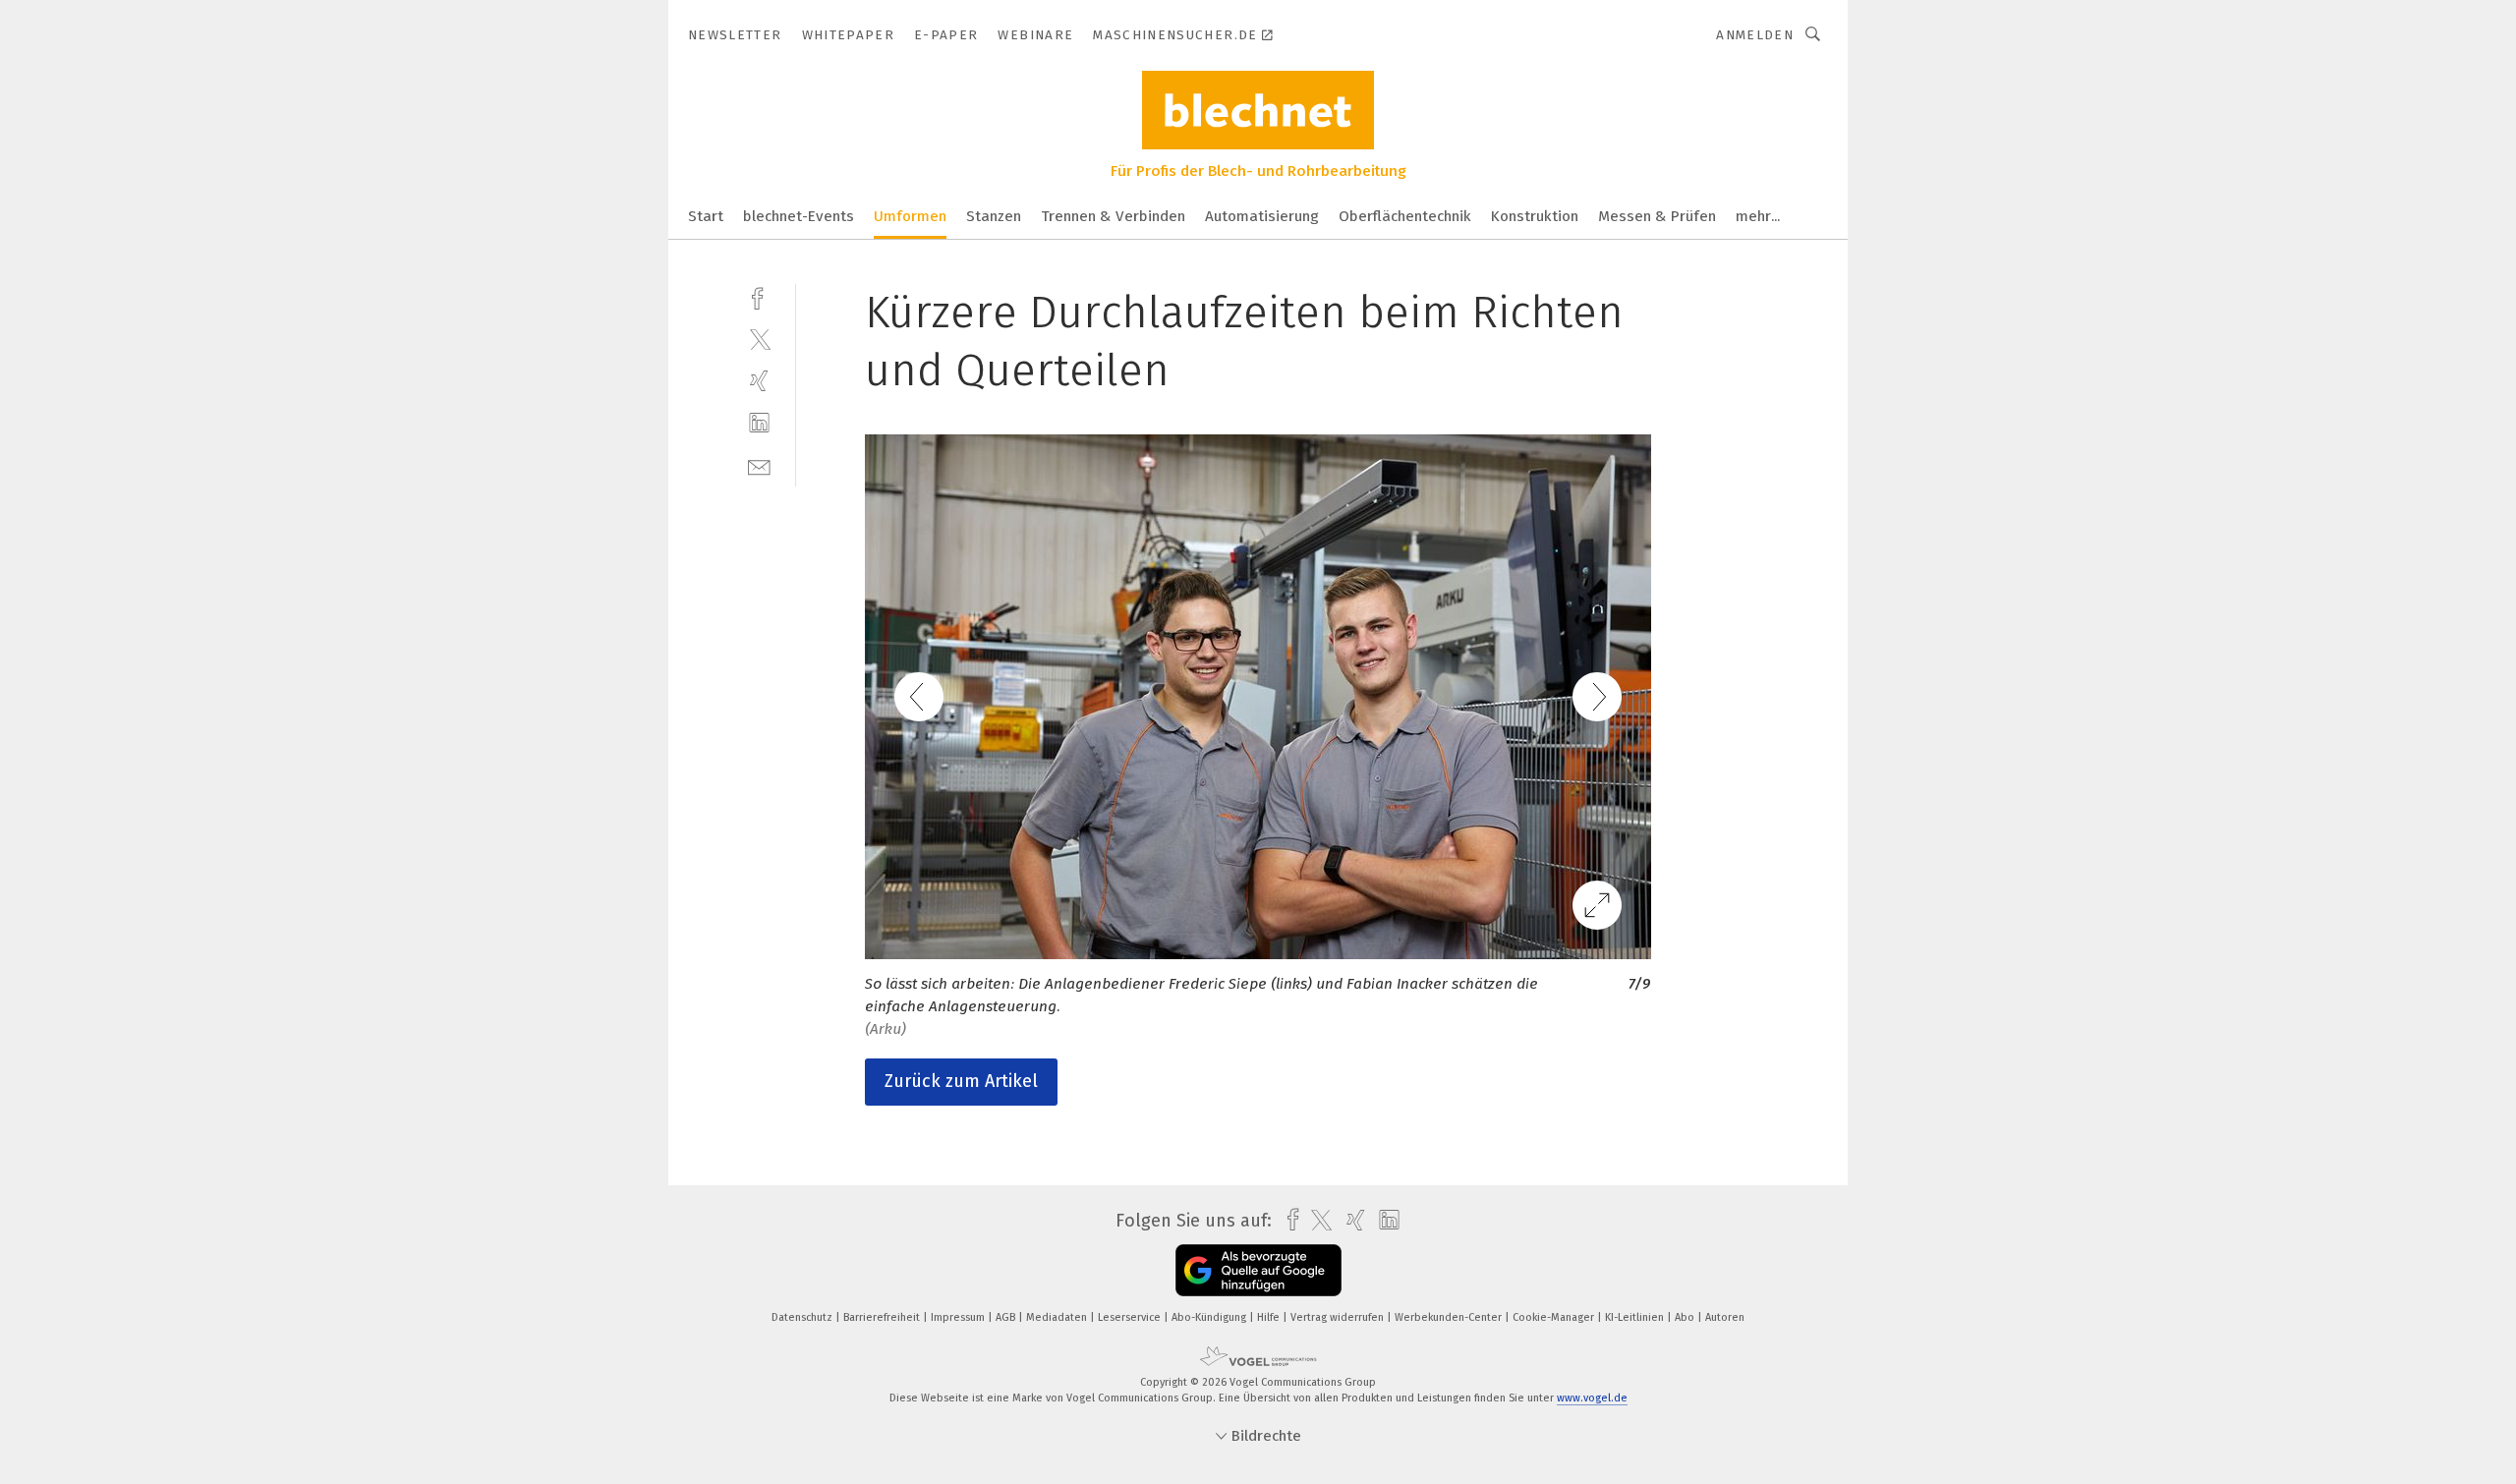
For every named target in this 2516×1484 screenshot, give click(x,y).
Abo (1686, 1317)
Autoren (1725, 1317)
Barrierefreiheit (883, 1317)
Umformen (910, 216)
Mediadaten (1058, 1317)
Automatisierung (1262, 216)
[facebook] (759, 296)
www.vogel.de (1592, 1398)
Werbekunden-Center (1450, 1317)
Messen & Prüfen (1657, 216)
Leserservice (1131, 1317)
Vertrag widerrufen (1339, 1317)
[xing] (759, 381)
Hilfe (1270, 1317)
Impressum (959, 1317)
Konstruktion (1535, 216)
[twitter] (759, 339)
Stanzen (994, 216)
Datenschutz (803, 1317)
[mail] (759, 465)
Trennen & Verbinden (1113, 216)
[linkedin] (759, 423)
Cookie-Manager (1555, 1317)
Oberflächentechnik (1405, 216)
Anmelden (1755, 35)
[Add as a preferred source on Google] (1258, 1270)
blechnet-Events (799, 216)
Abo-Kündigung (1210, 1317)
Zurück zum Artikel (961, 1081)
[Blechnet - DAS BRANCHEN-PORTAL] (706, 215)
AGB (1007, 1317)
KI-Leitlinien (1636, 1317)
